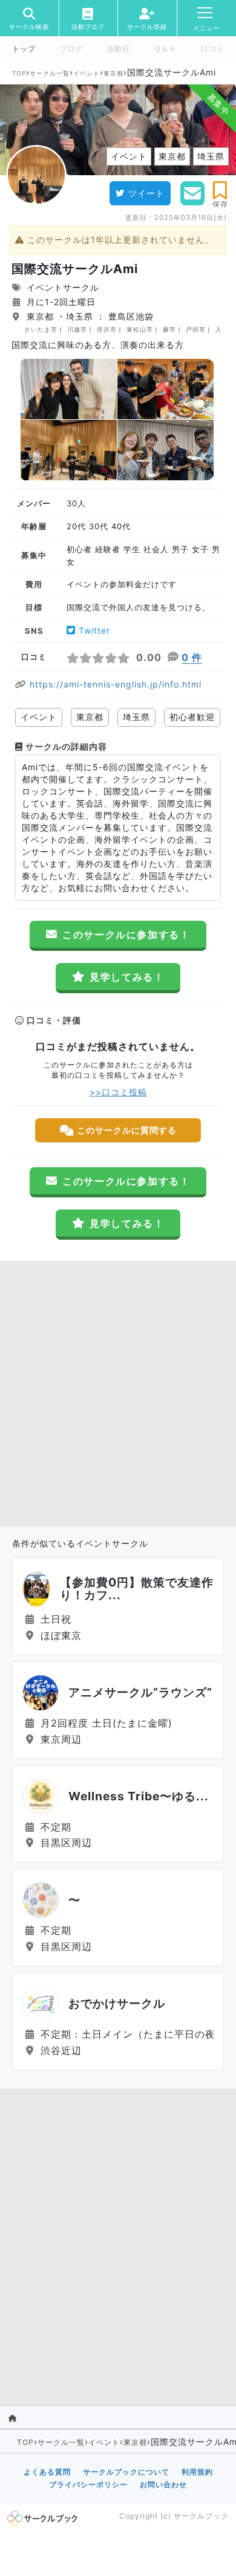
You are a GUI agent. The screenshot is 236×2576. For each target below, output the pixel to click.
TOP (19, 73)
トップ (24, 49)
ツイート (146, 193)
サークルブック (201, 2516)
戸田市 (196, 329)
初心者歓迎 (192, 717)
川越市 (77, 329)
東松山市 (140, 329)
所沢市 (107, 329)
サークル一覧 (50, 73)
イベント (87, 73)
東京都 (113, 73)
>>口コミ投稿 (118, 1092)
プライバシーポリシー (88, 2484)
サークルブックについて (126, 2472)
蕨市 (169, 329)
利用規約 (197, 2472)
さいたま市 (41, 329)
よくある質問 (47, 2472)
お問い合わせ (163, 2484)
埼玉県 (136, 717)
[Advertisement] (118, 1391)
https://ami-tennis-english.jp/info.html (116, 684)
